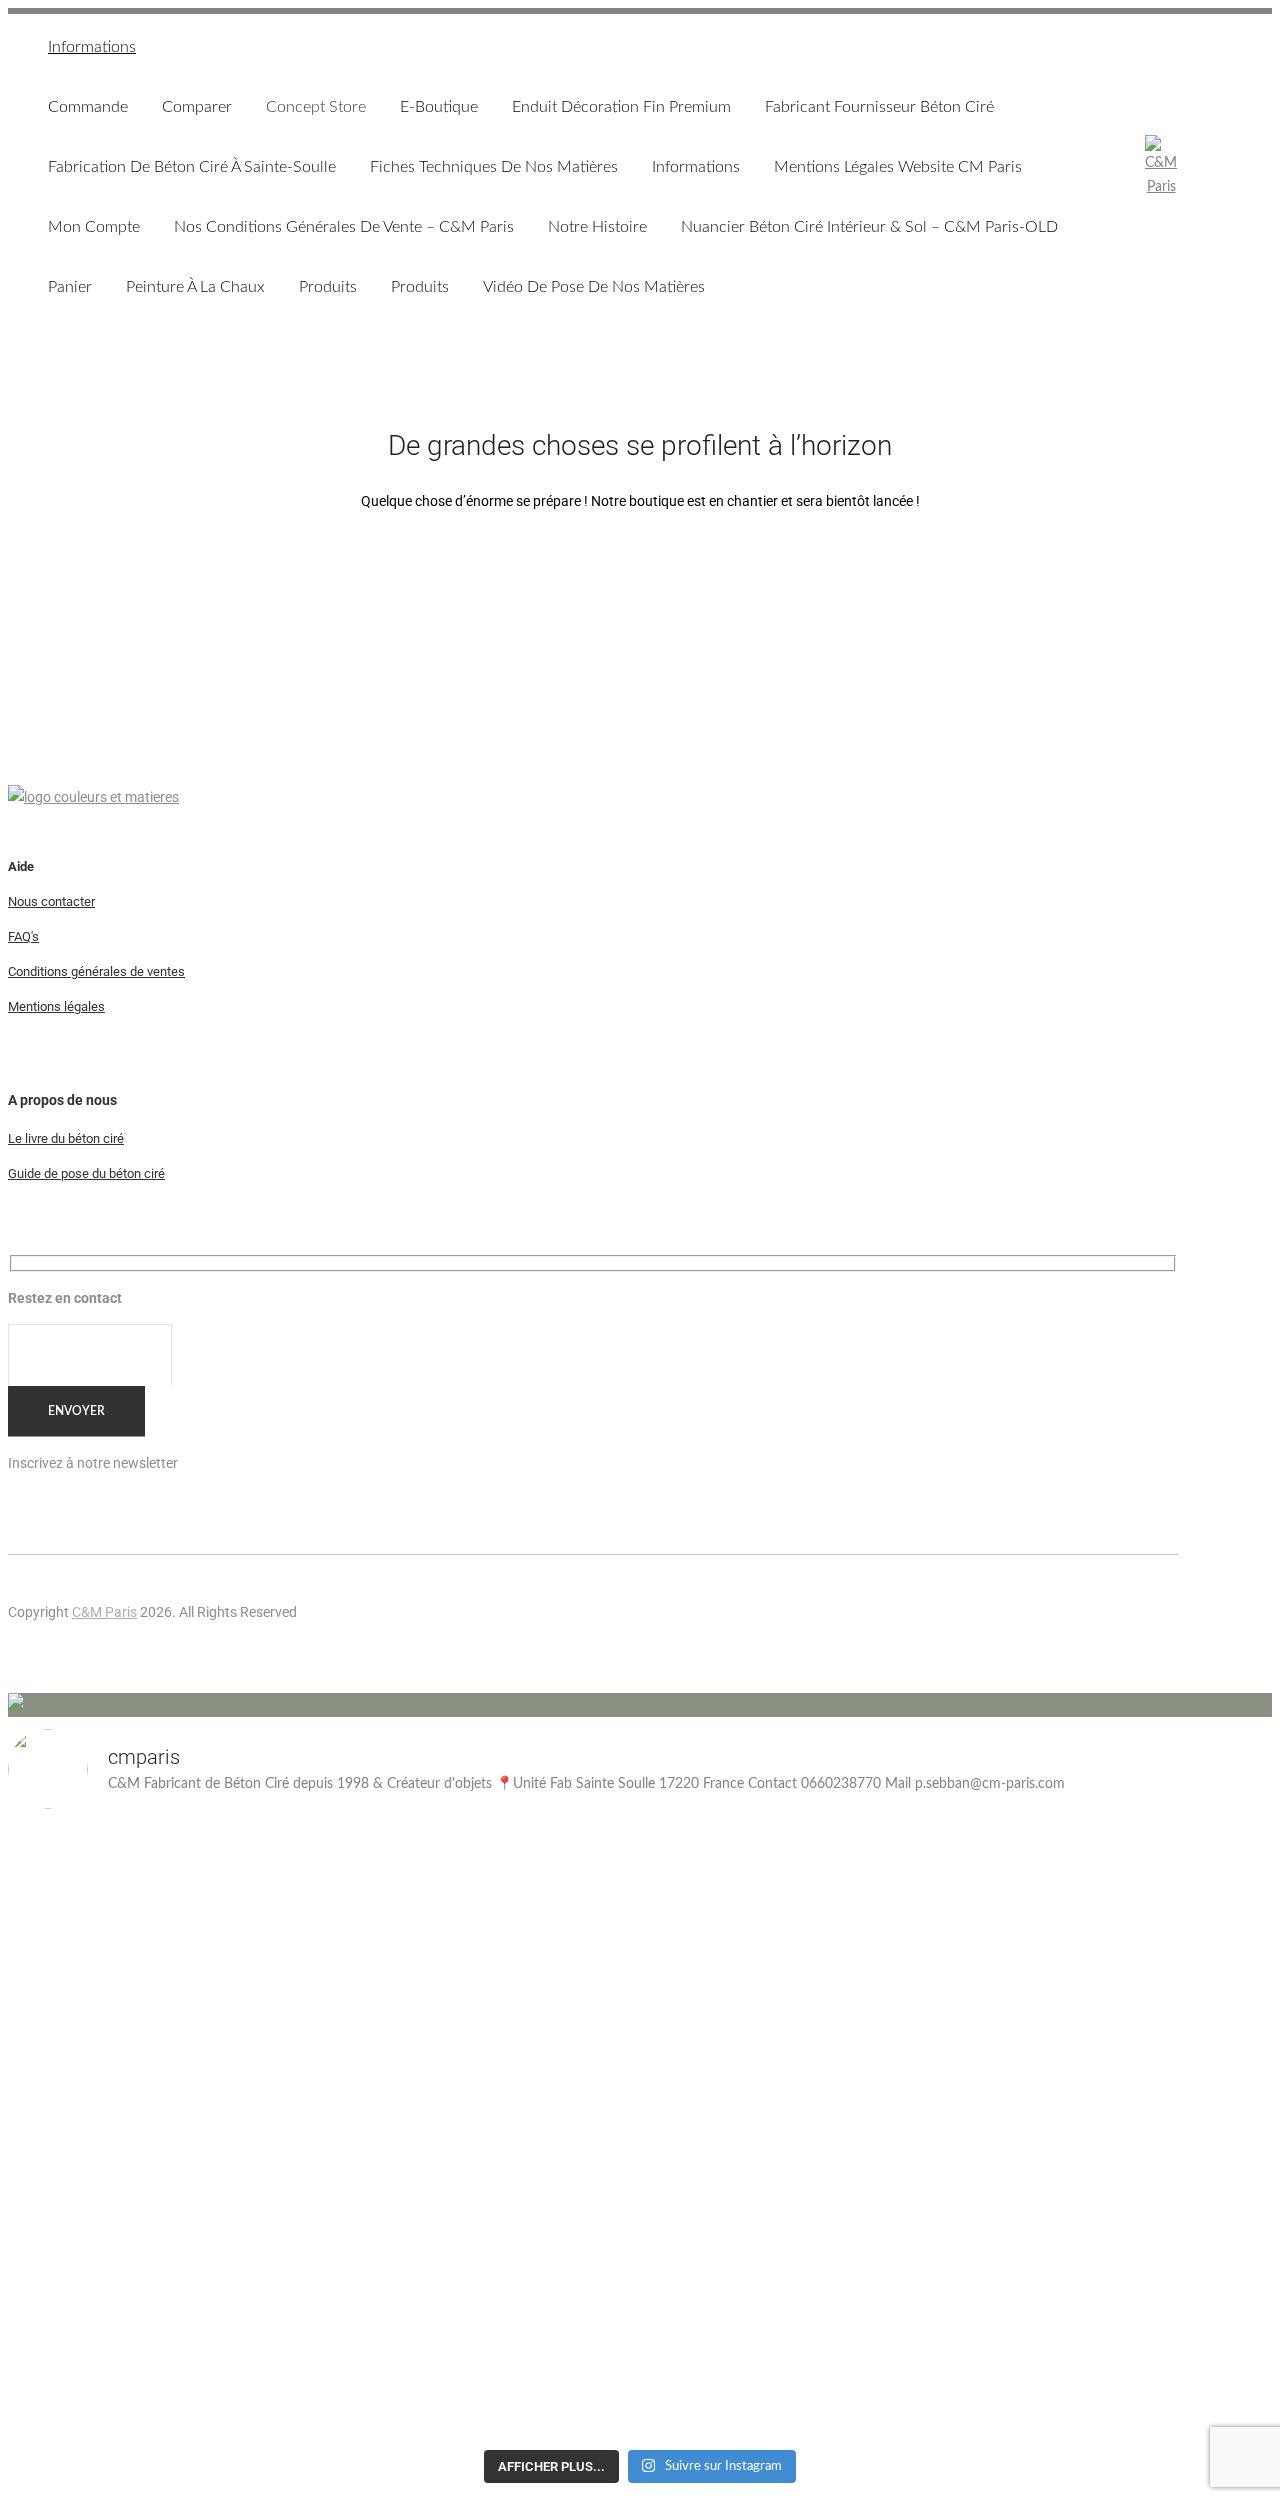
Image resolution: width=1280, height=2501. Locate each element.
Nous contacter (51, 901)
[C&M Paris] (1161, 167)
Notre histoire (597, 227)
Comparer (197, 107)
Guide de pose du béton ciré (86, 1173)
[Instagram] (1118, 1635)
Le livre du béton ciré (66, 1138)
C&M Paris (104, 1612)
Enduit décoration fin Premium (621, 107)
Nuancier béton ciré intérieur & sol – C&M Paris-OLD (869, 227)
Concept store (316, 107)
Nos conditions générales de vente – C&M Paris (344, 227)
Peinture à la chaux (195, 287)
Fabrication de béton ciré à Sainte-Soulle (192, 167)
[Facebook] (1158, 1635)
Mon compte (94, 227)
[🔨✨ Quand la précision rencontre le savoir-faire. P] (799, 1929)
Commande (88, 107)
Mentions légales (56, 1006)
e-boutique (439, 107)
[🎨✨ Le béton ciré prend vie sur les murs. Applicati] (481, 1941)
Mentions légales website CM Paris (898, 167)
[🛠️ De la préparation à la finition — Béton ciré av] (162, 2133)
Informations (92, 47)
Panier (70, 287)
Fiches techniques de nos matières (494, 167)
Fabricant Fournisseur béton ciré (879, 107)
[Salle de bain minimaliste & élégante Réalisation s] (1118, 1953)
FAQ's (23, 936)
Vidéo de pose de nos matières (594, 287)
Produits (328, 287)
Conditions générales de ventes (96, 971)
